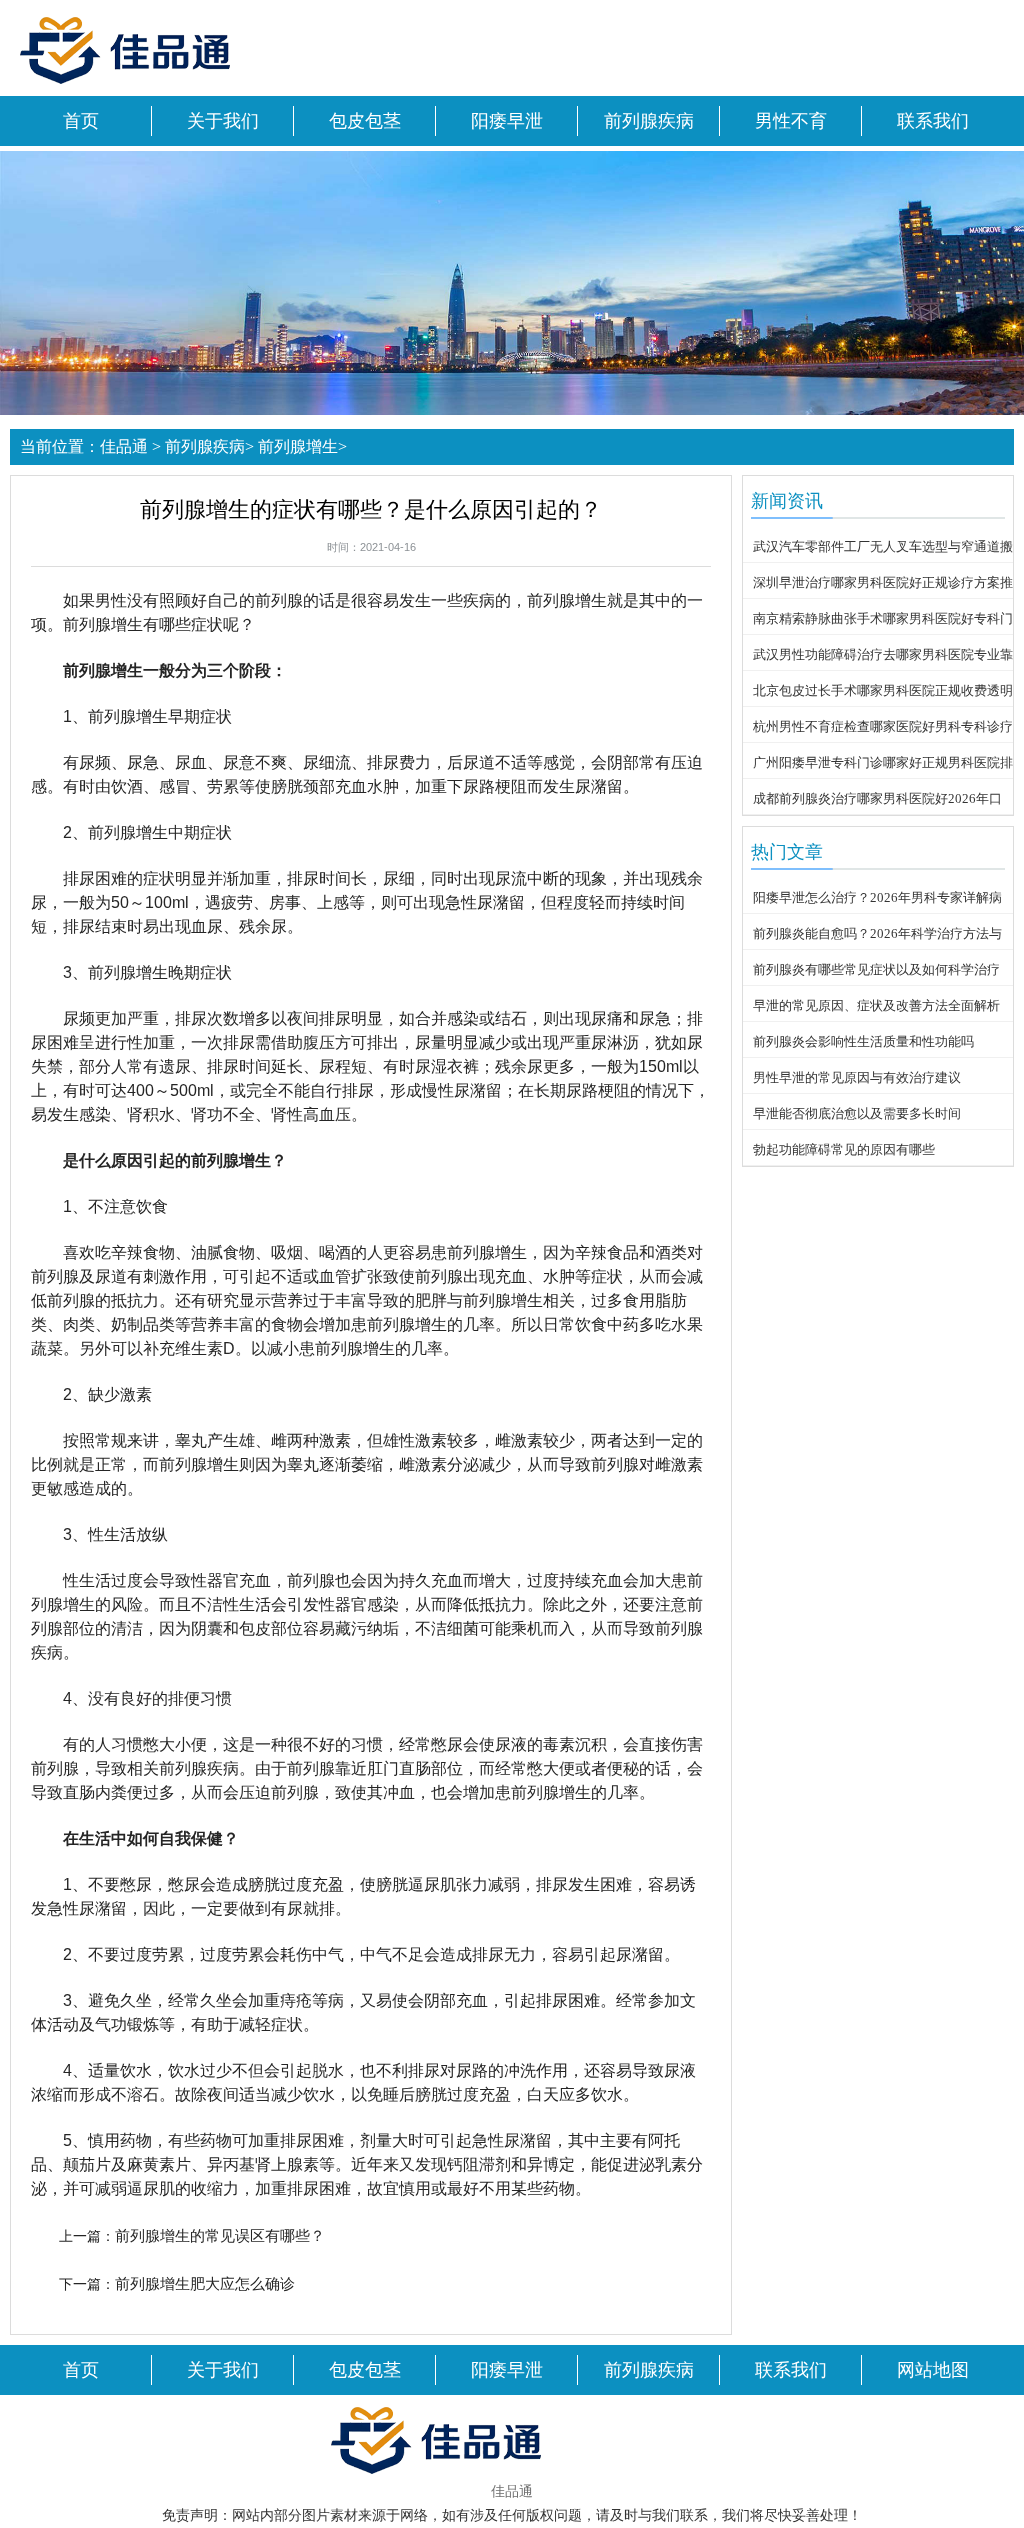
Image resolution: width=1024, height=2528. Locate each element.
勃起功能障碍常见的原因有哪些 (844, 1149)
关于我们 (223, 121)
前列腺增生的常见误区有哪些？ (220, 2235)
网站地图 (933, 2370)
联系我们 (933, 121)
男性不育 (791, 121)
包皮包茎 (365, 121)
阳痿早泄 (507, 121)
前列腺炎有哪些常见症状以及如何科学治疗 (876, 969)
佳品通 (124, 446)
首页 (81, 121)
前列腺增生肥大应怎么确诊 (205, 2283)
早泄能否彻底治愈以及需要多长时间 (857, 1113)
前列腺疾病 (649, 121)
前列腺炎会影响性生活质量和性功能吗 (863, 1041)
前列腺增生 (298, 446)
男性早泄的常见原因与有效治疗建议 (857, 1077)
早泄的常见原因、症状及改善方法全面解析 (876, 1005)
